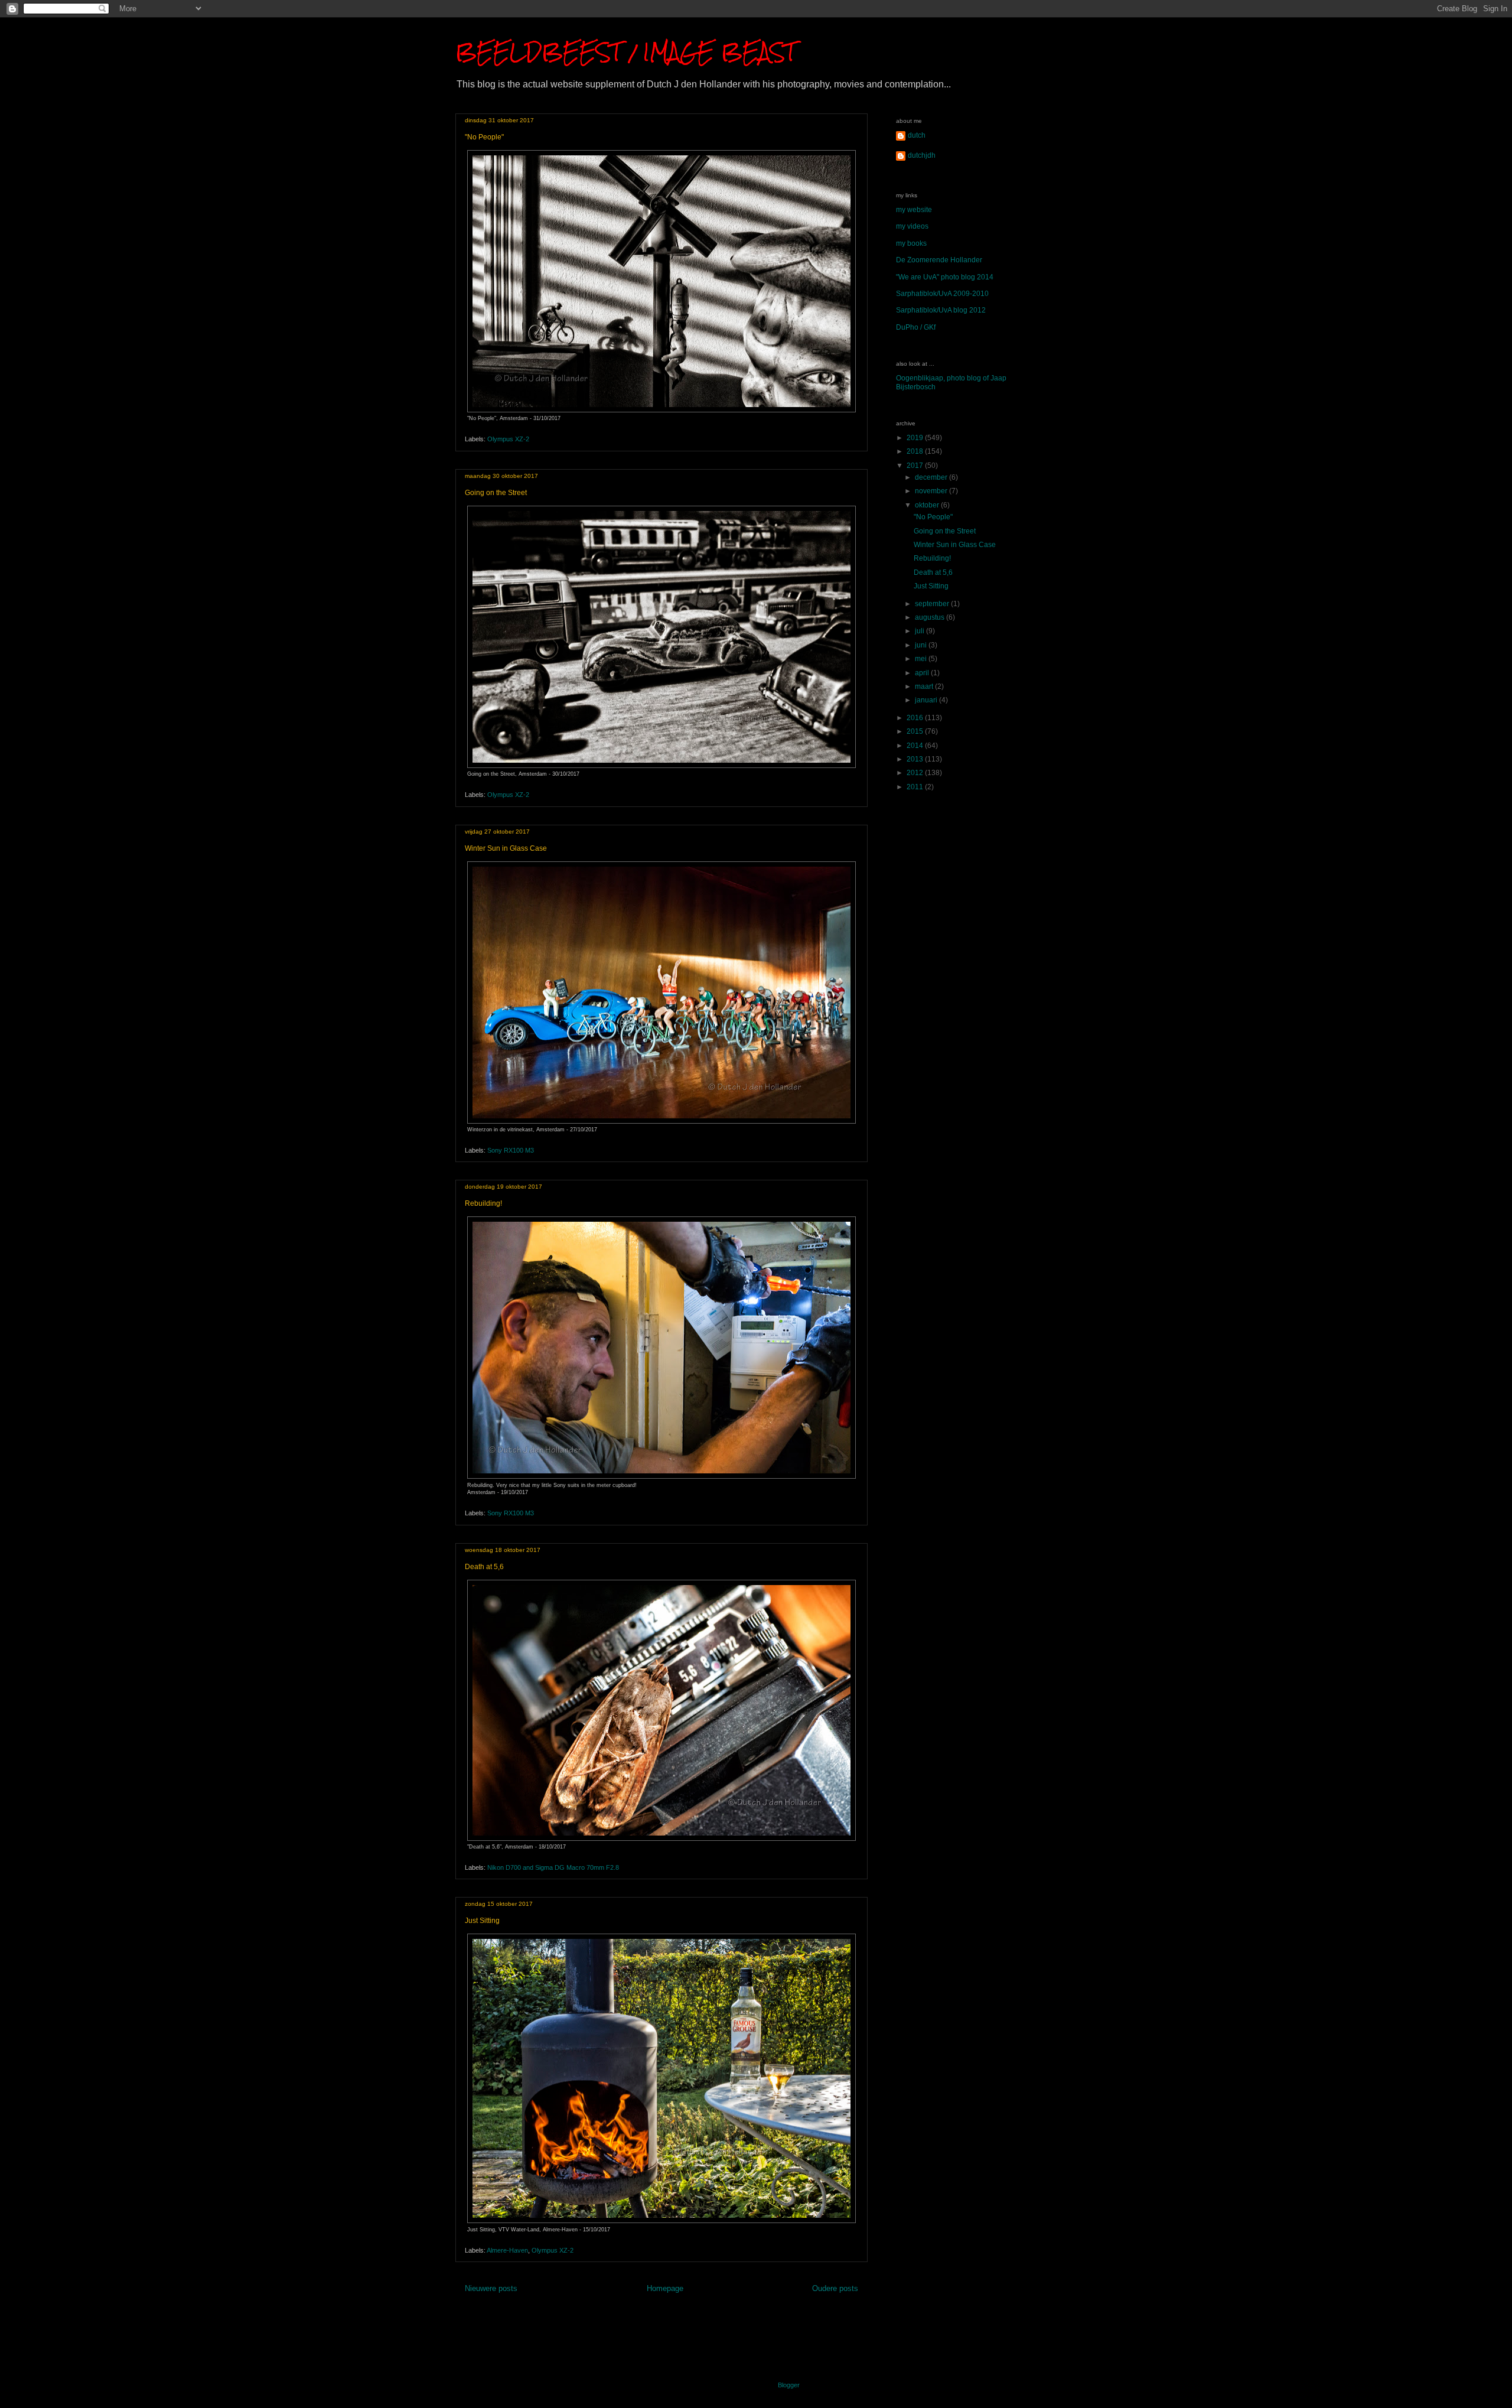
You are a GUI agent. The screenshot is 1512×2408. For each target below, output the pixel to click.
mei (922, 659)
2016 (916, 718)
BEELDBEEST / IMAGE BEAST (625, 52)
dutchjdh (922, 155)
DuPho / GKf (916, 327)
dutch (917, 135)
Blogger (788, 2385)
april (923, 673)
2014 (916, 746)
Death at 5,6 (484, 1567)
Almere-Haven (507, 2250)
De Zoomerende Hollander (939, 260)
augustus (931, 617)
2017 (916, 466)
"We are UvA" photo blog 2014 (945, 277)
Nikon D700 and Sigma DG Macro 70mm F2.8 (553, 1867)
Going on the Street (496, 493)
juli (920, 631)
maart (925, 686)
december (932, 477)
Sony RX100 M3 (511, 1150)
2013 (916, 759)
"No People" (484, 137)
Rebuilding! (483, 1203)
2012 (916, 773)
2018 (916, 451)
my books (911, 243)
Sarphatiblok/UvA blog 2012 (941, 310)
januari (927, 700)
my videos (912, 226)
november (932, 491)
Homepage (665, 2288)
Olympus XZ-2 (508, 439)
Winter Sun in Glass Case (506, 848)
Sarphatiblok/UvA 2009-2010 (942, 294)
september (933, 604)
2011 (916, 787)
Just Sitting (482, 1921)
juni (922, 645)
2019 (916, 438)
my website (914, 210)
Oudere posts (835, 2288)
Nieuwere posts (491, 2288)
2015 (916, 731)
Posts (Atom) (683, 2316)
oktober (928, 505)
